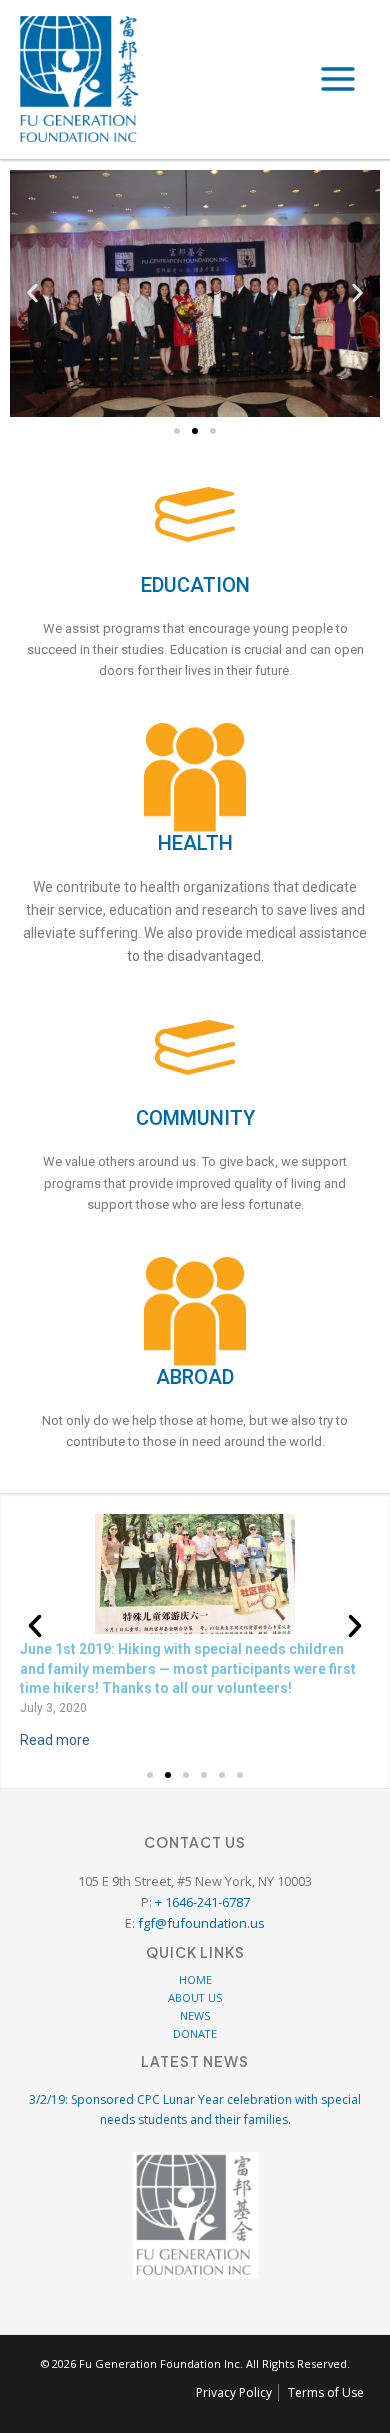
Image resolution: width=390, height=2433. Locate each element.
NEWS (195, 2015)
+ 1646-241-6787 (202, 1902)
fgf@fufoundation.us (201, 1923)
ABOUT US (195, 1997)
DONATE (195, 2033)
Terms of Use (326, 2392)
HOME (195, 1979)
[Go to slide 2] (195, 431)
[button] (32, 293)
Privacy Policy (234, 2392)
